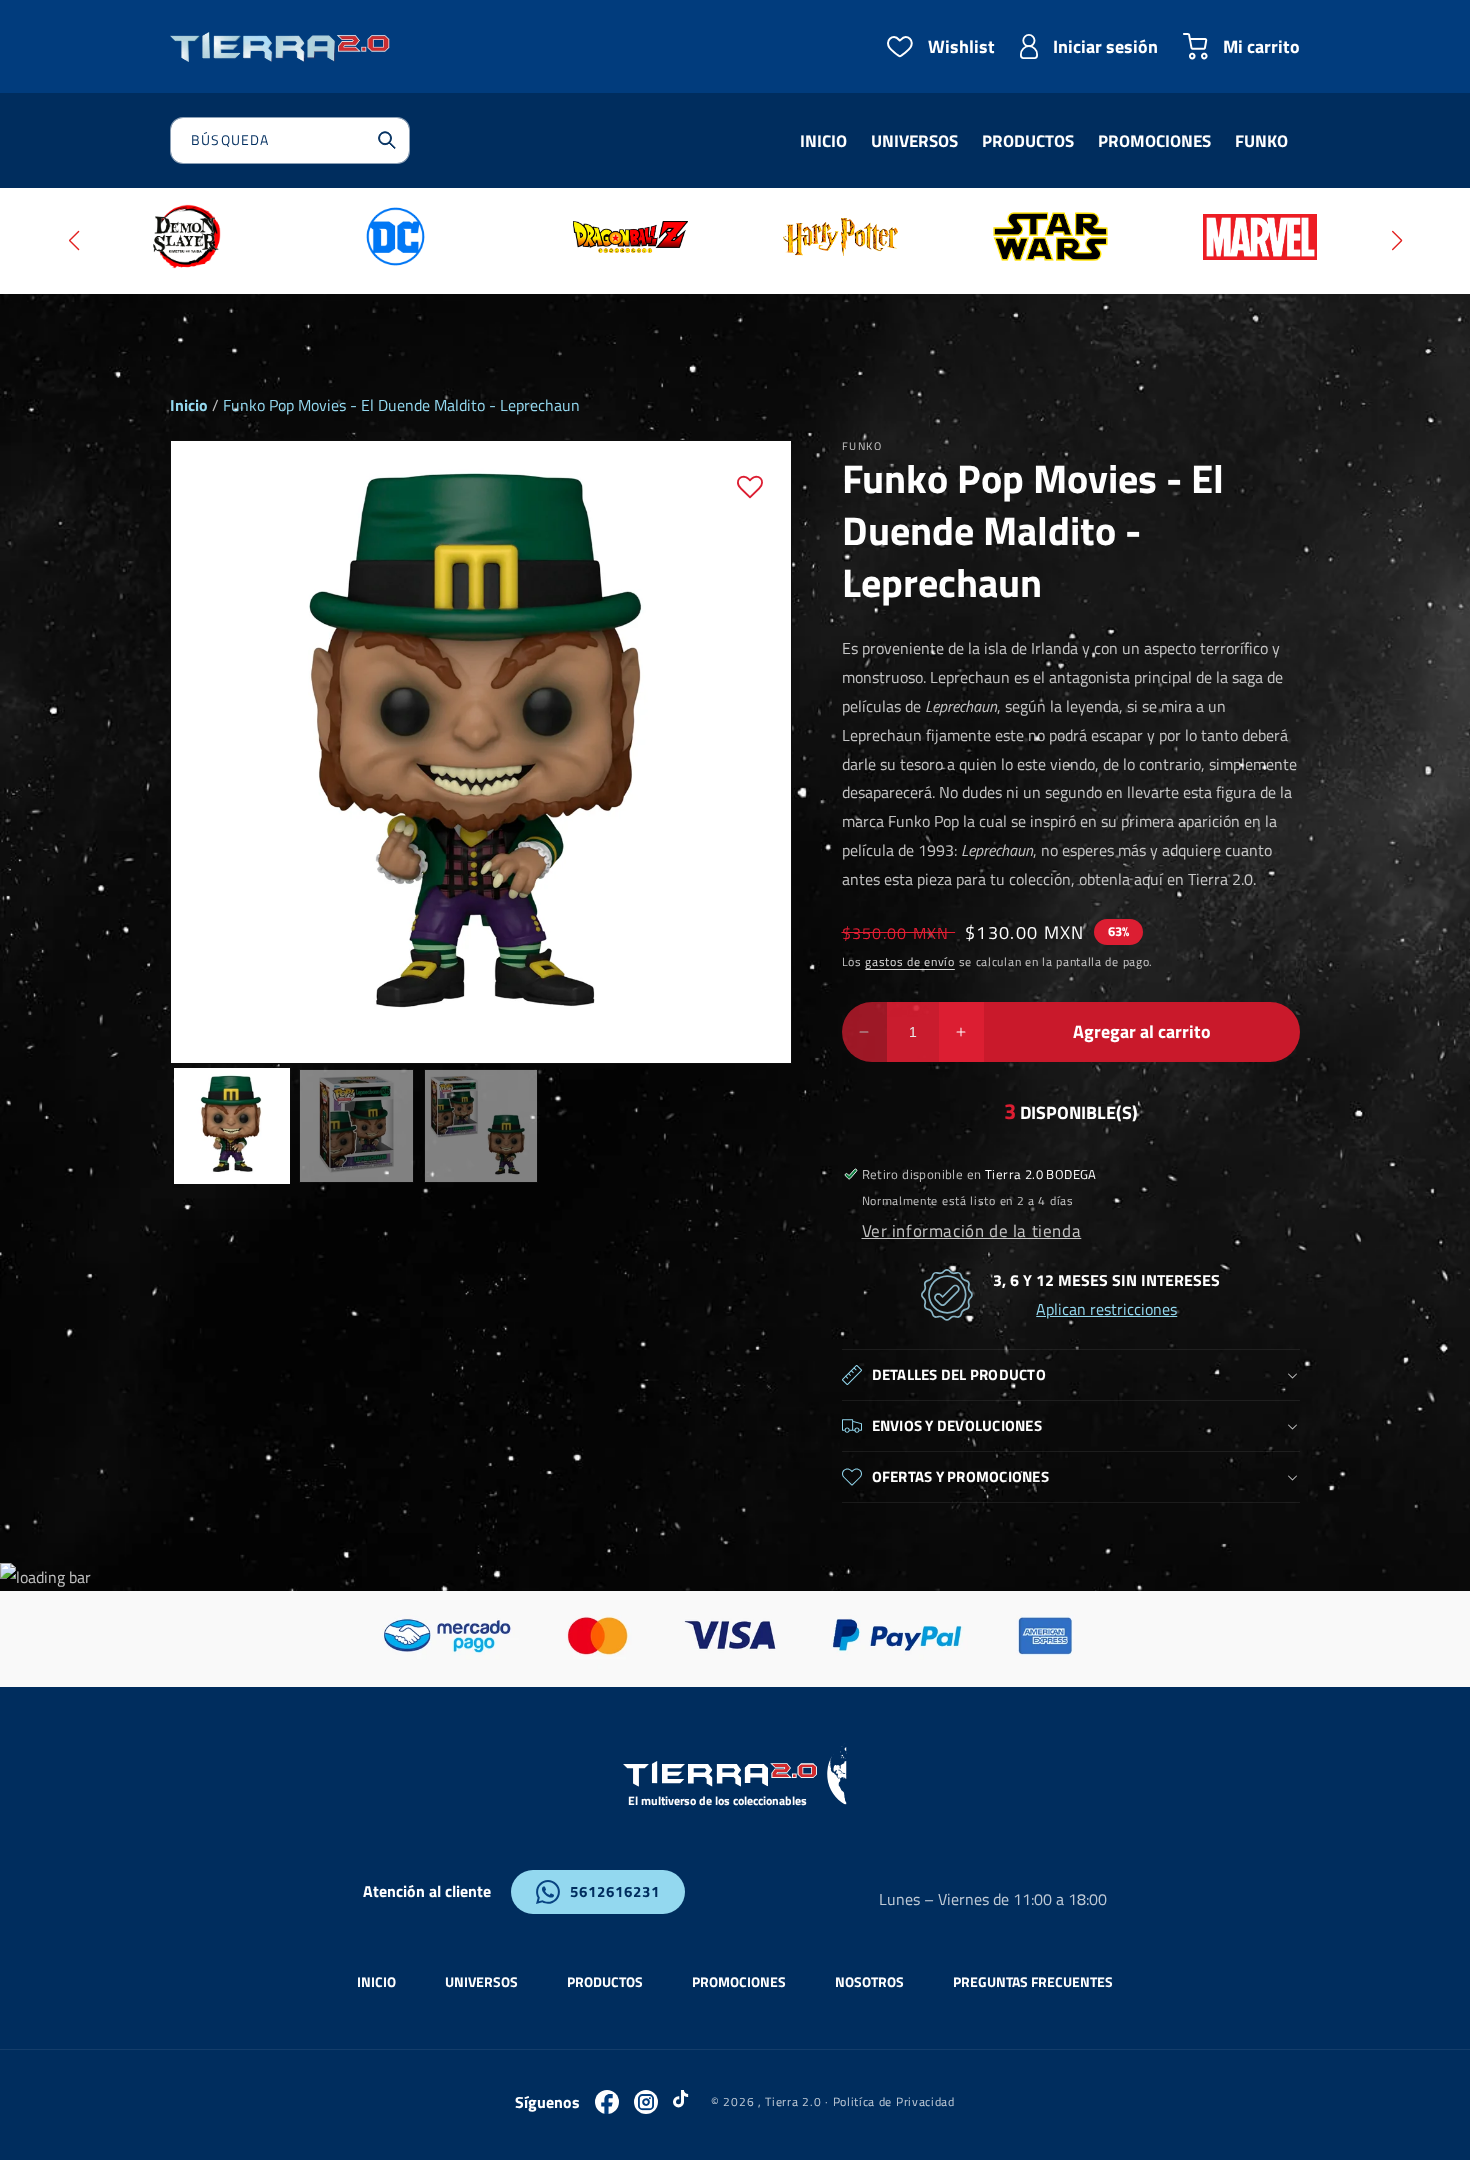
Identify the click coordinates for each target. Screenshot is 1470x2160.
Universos (481, 1981)
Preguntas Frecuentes (1033, 1981)
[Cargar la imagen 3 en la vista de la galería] (481, 1126)
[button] (73, 241)
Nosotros (869, 1981)
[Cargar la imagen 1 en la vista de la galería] (232, 1126)
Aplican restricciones (1106, 1309)
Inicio (189, 405)
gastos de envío (910, 961)
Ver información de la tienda (972, 1230)
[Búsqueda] (387, 140)
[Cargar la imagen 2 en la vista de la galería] (356, 1126)
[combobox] (290, 140)
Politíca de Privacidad (894, 2101)
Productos (605, 1981)
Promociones (739, 1981)
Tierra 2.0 (793, 2101)
